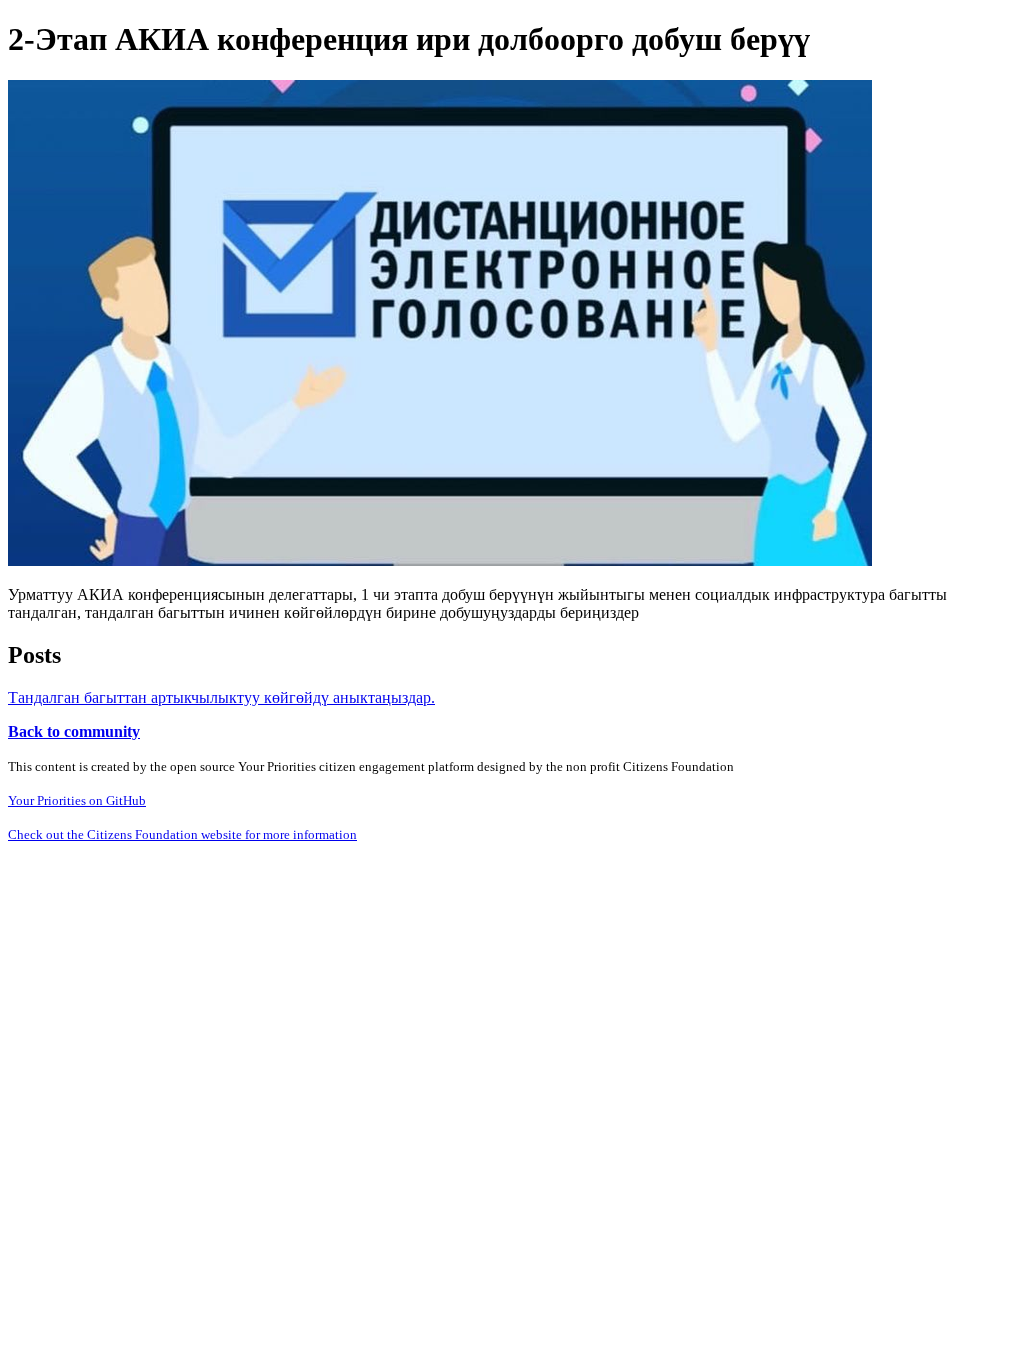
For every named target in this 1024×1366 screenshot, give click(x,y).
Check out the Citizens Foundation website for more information (182, 834)
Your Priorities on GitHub (77, 800)
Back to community (74, 731)
